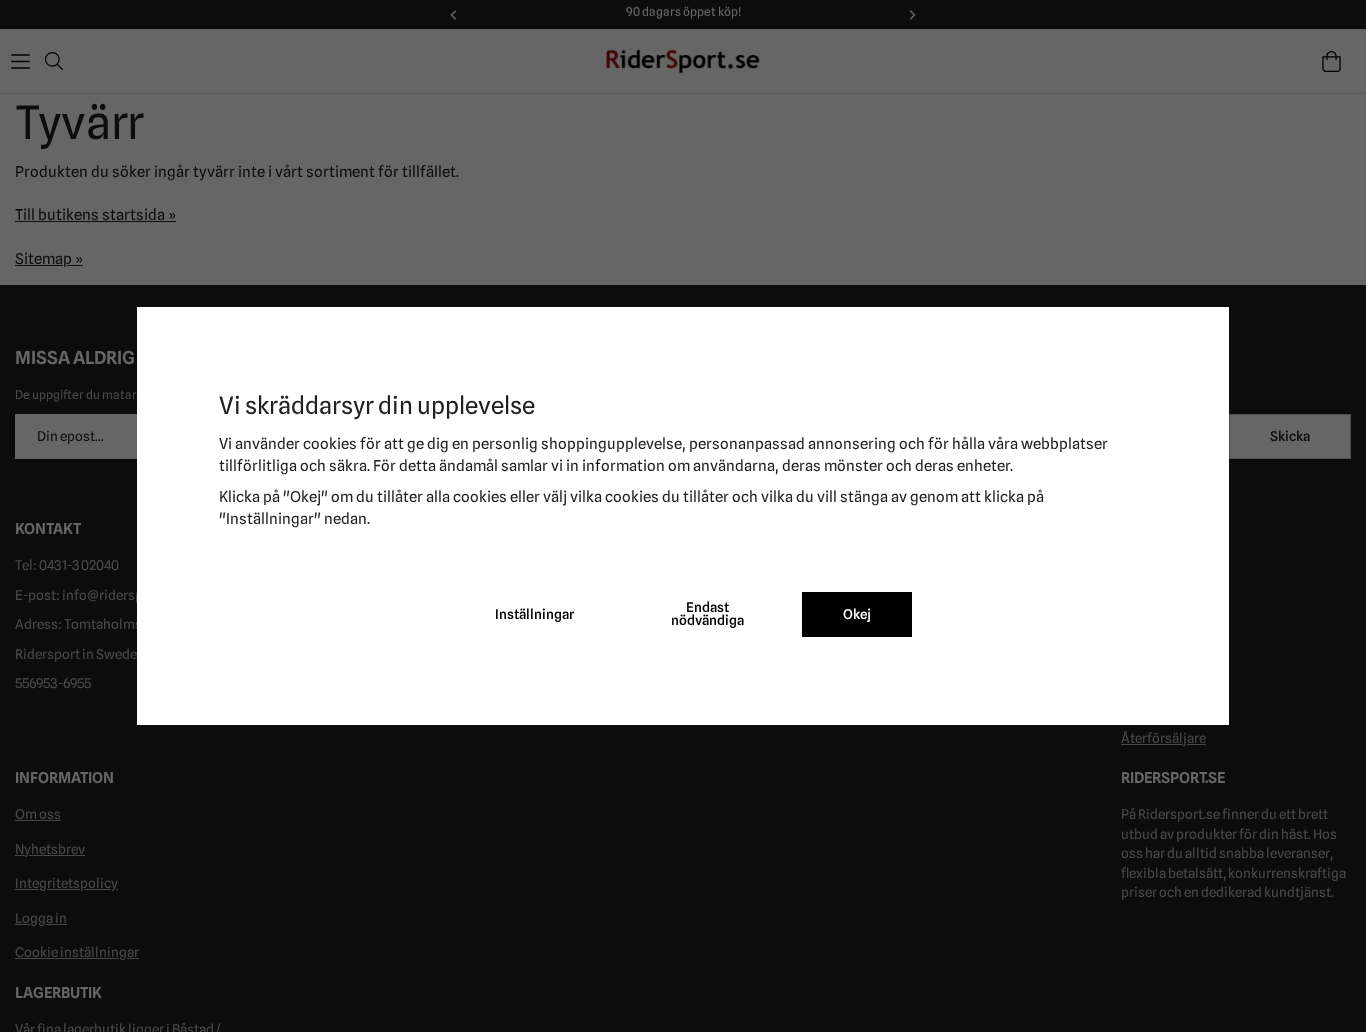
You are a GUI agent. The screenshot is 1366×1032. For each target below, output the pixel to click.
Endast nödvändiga (707, 614)
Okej (857, 614)
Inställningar (534, 614)
